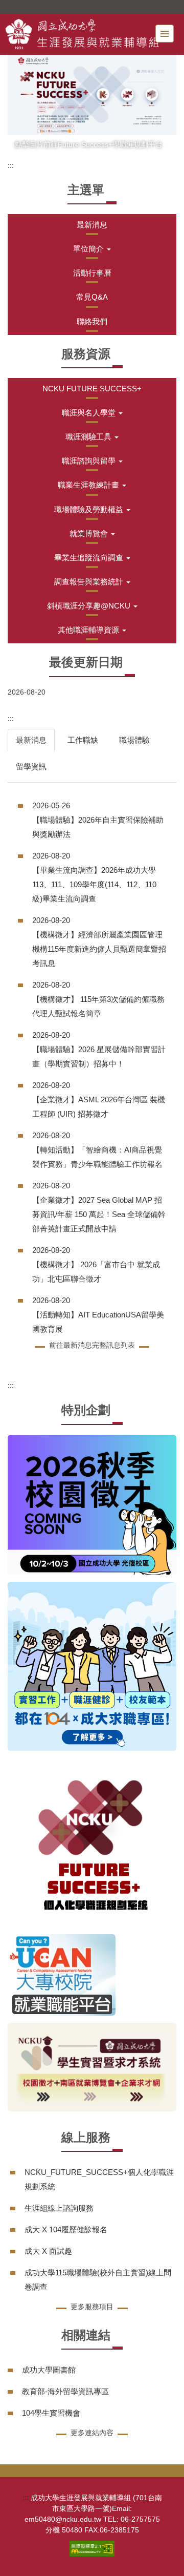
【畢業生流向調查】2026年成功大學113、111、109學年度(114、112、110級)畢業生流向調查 (94, 884)
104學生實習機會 (51, 2413)
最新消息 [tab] (31, 740)
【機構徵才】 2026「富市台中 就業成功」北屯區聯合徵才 (96, 1272)
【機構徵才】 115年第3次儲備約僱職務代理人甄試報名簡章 (98, 1006)
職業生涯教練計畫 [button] (89, 485)
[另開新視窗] (92, 95)
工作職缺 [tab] (83, 740)
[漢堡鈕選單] (165, 34)
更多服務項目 (92, 2307)
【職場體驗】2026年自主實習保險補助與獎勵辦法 (98, 827)
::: (11, 165)
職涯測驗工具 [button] (89, 437)
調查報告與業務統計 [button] (90, 582)
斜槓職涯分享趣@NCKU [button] (90, 606)
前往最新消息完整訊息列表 (92, 1345)
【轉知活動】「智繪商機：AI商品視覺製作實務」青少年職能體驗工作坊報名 (97, 1157)
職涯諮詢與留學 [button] (90, 461)
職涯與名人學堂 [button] (90, 413)
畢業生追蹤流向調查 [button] (90, 558)
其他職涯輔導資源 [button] (89, 630)
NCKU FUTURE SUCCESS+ (92, 389)
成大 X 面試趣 (48, 2251)
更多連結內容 (92, 2433)
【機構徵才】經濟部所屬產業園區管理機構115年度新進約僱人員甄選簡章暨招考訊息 (99, 949)
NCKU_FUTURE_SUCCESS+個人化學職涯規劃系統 (99, 2179)
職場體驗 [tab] (134, 740)
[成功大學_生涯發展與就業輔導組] (82, 34)
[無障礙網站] (92, 2548)
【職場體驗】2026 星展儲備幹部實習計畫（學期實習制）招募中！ (99, 1056)
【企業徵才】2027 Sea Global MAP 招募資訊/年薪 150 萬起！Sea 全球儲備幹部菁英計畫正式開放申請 (99, 1214)
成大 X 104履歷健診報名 (66, 2229)
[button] (92, 249)
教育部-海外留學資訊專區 (65, 2391)
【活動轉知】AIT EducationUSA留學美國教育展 (98, 1322)
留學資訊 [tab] (31, 767)
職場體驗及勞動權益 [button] (90, 509)
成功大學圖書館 (49, 2370)
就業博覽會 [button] (90, 533)
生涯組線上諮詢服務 (59, 2208)
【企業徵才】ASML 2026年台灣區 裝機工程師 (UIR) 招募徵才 (99, 1107)
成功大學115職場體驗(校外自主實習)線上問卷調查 (98, 2280)
